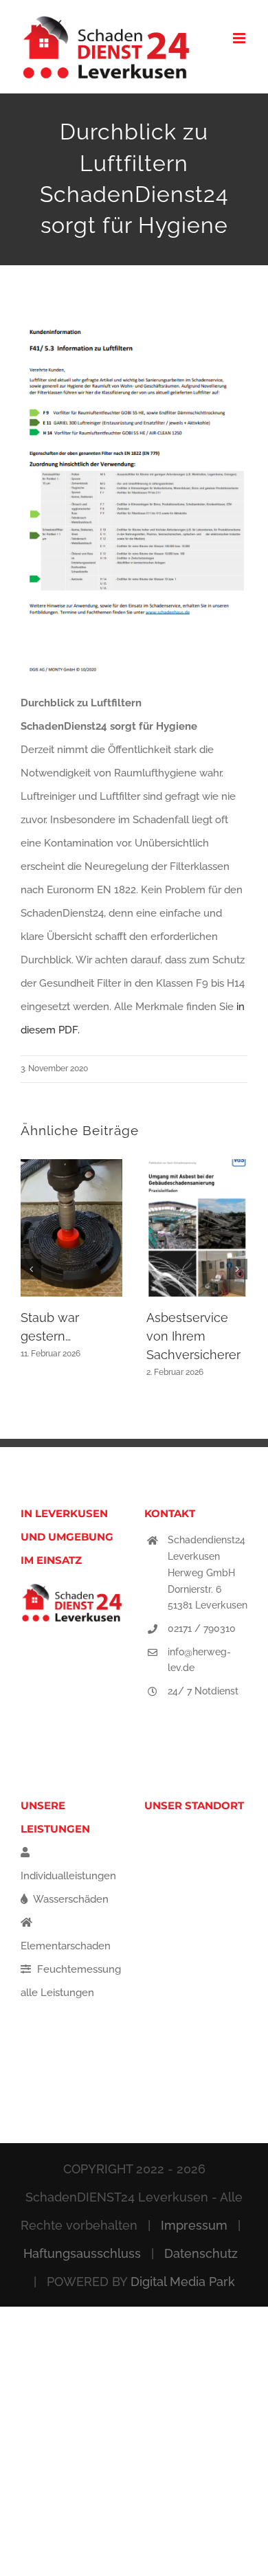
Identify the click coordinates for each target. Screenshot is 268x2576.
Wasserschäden (70, 1899)
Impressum (194, 2225)
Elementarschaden (66, 1946)
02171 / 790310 (202, 1628)
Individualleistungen (68, 1876)
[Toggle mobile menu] (240, 38)
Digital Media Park (183, 2282)
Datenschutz (201, 2253)
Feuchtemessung (78, 1969)
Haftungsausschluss (82, 2253)
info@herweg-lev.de (199, 1660)
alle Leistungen (57, 1993)
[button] (31, 1269)
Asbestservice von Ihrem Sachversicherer (193, 1336)
